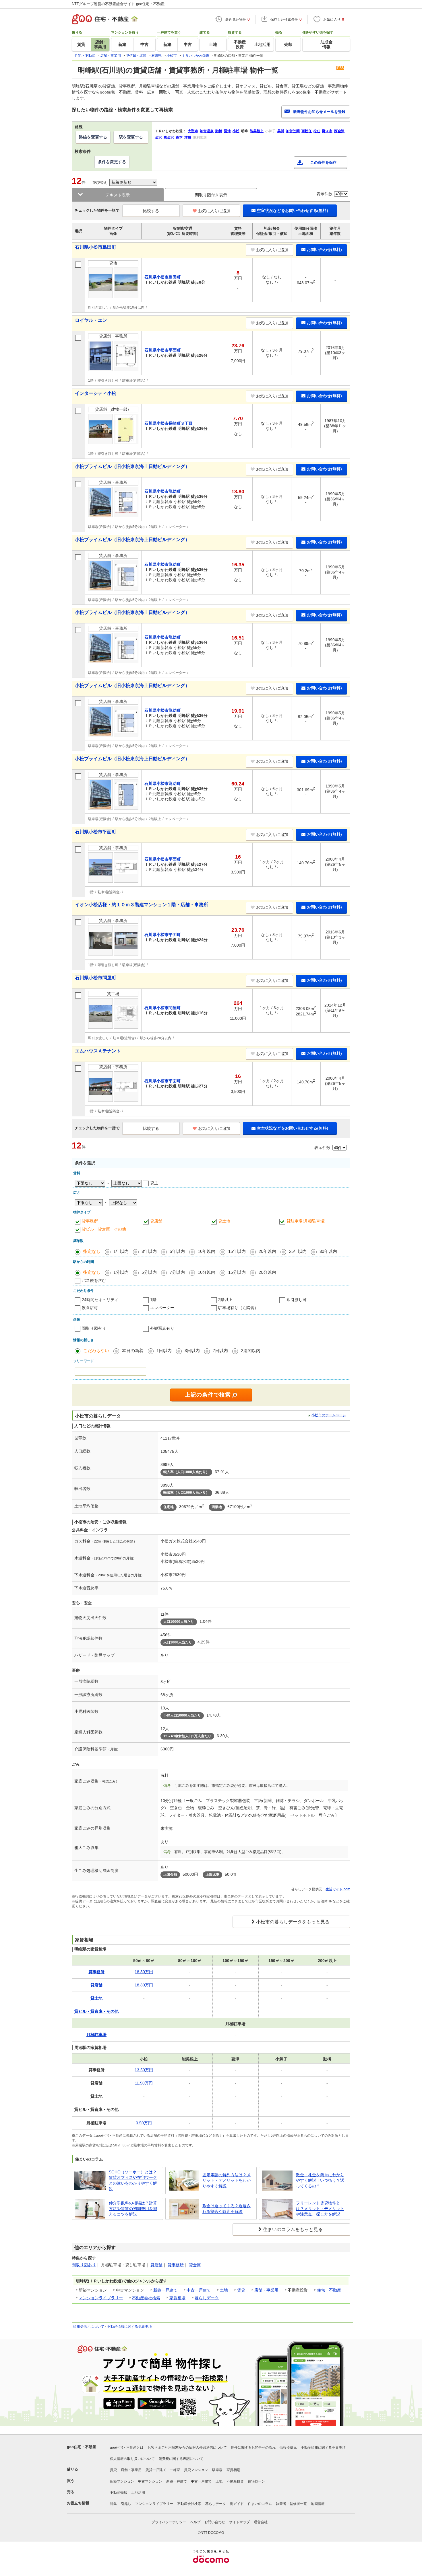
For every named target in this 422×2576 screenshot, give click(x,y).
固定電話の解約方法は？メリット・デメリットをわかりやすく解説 (227, 2180)
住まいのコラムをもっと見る (293, 2229)
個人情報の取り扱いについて (132, 2459)
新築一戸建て (165, 2290)
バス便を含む (94, 1280)
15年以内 (237, 1251)
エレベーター (162, 1308)
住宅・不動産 (329, 2290)
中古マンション (150, 2481)
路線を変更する (93, 137)
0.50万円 (144, 2123)
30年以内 (328, 1251)
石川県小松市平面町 (96, 832)
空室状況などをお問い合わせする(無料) (293, 210)
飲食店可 (90, 1308)
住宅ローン (256, 2481)
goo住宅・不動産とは (127, 2448)
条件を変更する (112, 162)
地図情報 (318, 2504)
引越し (126, 2504)
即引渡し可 (297, 1300)
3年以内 (149, 1251)
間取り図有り (94, 1328)
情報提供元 (288, 2448)
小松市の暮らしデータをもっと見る (293, 1922)
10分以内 (207, 1272)
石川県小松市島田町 (96, 247)
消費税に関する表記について (181, 2459)
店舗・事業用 (266, 2290)
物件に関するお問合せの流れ (253, 2448)
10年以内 (207, 1251)
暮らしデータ (207, 2298)
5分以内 (149, 1272)
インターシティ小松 (96, 393)
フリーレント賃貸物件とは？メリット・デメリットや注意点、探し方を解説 (320, 2209)
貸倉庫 (195, 2265)
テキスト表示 (118, 195)
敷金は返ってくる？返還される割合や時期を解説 (227, 2209)
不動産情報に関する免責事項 (129, 2327)
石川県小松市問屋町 (96, 978)
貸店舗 (156, 1221)
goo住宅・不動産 (82, 2447)
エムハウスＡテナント (98, 1051)
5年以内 (177, 1251)
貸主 (154, 1183)
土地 (224, 2290)
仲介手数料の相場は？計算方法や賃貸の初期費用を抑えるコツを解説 (133, 2209)
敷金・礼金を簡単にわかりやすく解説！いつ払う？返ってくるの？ (320, 2180)
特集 (113, 2504)
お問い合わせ (215, 2522)
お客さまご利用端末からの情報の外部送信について (187, 2448)
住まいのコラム (260, 2504)
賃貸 (241, 2290)
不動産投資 (235, 2481)
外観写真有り (162, 1328)
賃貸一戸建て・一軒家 (163, 2470)
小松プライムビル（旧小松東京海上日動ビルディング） (132, 466)
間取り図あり (84, 2265)
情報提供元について (89, 2327)
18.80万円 (144, 1972)
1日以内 (164, 1351)
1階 (153, 1300)
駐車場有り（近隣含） (238, 1308)
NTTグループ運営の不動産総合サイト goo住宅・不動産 (118, 4)
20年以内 (267, 1251)
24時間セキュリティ (100, 1300)
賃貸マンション (196, 2470)
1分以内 (121, 1272)
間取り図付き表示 (211, 195)
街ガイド (237, 2504)
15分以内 (237, 1272)
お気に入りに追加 (214, 211)
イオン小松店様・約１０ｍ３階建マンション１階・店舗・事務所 (142, 905)
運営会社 (261, 2522)
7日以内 (220, 1351)
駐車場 (217, 2470)
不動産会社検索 (146, 2298)
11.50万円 (144, 2083)
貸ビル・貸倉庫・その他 (104, 1229)
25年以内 (298, 1251)
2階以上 (225, 1300)
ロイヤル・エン (91, 320)
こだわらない (96, 1351)
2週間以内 (251, 1351)
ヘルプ (195, 2522)
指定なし (92, 1251)
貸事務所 (90, 1221)
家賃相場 (177, 2298)
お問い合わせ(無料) (324, 249)
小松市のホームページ (329, 1415)
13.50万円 (144, 2070)
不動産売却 (119, 2493)
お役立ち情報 (78, 2503)
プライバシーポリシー (169, 2522)
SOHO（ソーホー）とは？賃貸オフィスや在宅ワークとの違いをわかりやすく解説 (133, 2180)
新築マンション (122, 2481)
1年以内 (121, 1251)
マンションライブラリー (101, 2298)
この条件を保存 (323, 162)
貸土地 (224, 1221)
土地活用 (138, 2493)
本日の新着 (133, 1351)
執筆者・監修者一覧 (291, 2504)
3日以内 (192, 1351)
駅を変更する (131, 137)
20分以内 (267, 1272)
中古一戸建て (199, 2290)
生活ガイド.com (338, 1889)
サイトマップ (239, 2522)
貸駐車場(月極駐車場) (306, 1221)
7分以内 (177, 1272)
